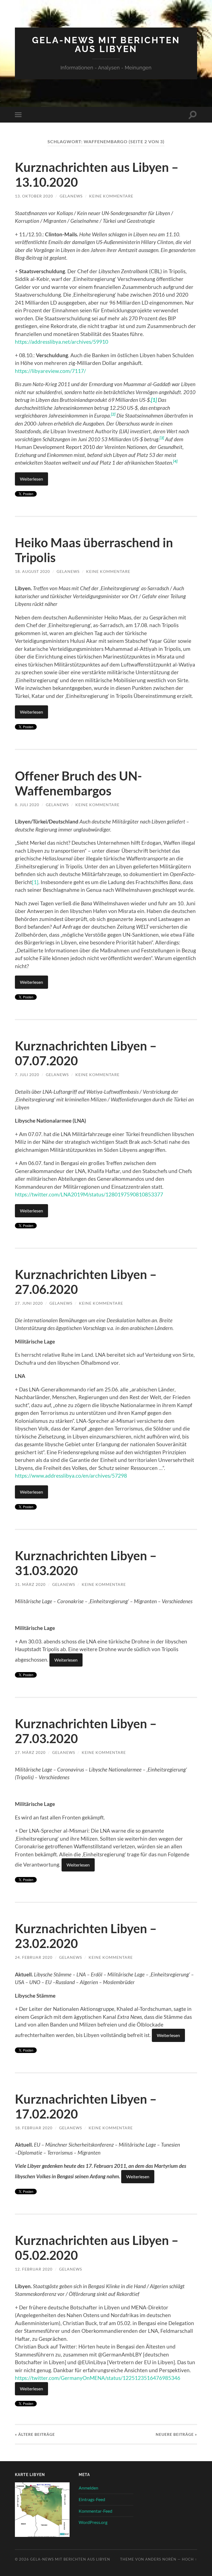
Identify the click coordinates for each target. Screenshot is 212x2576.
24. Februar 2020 (34, 1957)
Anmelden (88, 2488)
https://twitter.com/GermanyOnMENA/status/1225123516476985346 (98, 2378)
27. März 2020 (30, 1752)
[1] (35, 882)
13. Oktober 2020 (34, 196)
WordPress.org (93, 2522)
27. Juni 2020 (29, 1303)
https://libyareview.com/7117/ (50, 371)
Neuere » (176, 2434)
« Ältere (35, 2434)
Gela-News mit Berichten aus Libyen (106, 44)
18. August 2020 (32, 571)
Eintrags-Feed (92, 2499)
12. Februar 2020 (34, 2269)
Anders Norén (161, 2559)
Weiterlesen (31, 479)
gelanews (71, 196)
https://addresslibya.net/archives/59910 (62, 342)
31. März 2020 (30, 1584)
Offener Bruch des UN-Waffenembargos (78, 783)
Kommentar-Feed (96, 2511)
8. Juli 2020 (27, 805)
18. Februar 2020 (34, 2128)
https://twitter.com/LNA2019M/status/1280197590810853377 (89, 1194)
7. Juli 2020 (27, 1075)
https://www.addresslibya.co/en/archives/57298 (71, 1476)
